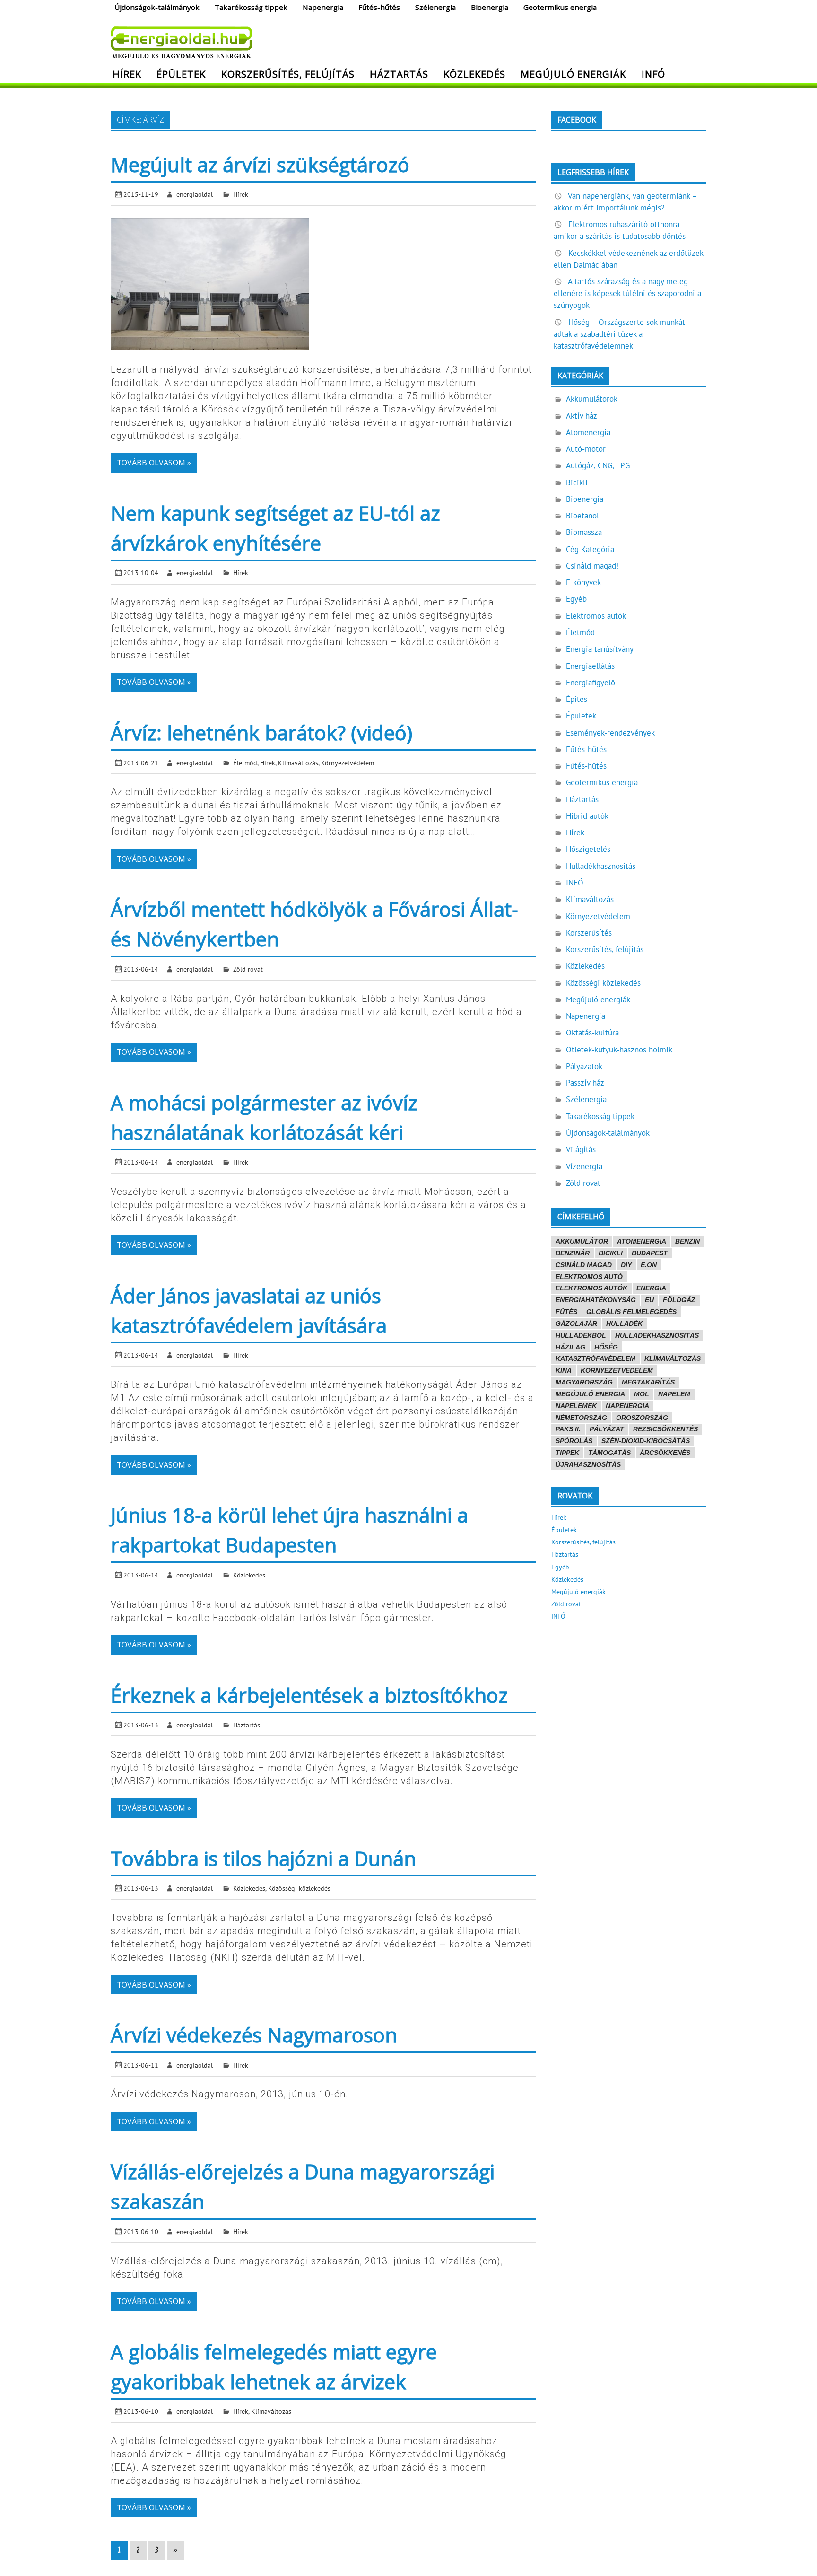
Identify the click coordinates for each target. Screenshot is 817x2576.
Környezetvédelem (348, 763)
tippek (567, 1453)
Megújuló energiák (573, 74)
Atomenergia (588, 432)
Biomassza (584, 532)
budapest (650, 1253)
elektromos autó (589, 1277)
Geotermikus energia (560, 7)
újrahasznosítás (588, 1464)
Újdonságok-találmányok (157, 7)
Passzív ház (585, 1083)
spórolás (574, 1441)
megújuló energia (590, 1394)
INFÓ (653, 74)
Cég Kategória (590, 549)
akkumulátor (582, 1241)
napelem (674, 1394)
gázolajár (576, 1323)
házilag (570, 1347)
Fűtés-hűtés (379, 7)
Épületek (181, 74)
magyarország (584, 1382)
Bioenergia (490, 7)
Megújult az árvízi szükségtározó (260, 164)
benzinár (573, 1253)
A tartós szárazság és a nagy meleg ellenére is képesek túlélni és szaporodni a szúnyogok (627, 293)
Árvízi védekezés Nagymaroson (254, 2035)
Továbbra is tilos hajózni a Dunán (263, 1858)
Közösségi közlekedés (299, 1888)
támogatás (609, 1453)
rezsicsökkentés (665, 1429)
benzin (687, 1241)
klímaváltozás (673, 1358)
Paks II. (568, 1429)
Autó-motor (586, 449)
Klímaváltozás (298, 763)
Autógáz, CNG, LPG (598, 465)
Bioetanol (582, 516)
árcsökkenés (665, 1453)
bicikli (611, 1253)
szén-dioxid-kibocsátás (646, 1441)
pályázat (607, 1429)
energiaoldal (195, 194)
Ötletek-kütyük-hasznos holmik (619, 1050)
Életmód (245, 763)
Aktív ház (582, 416)
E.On (649, 1265)
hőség (606, 1347)
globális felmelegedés (631, 1312)
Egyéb (576, 599)
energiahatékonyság (596, 1300)
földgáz (679, 1300)
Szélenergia (435, 7)
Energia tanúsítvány (600, 649)
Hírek (127, 74)
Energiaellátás (590, 666)
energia (651, 1288)
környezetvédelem (617, 1370)
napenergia (627, 1406)
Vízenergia (584, 1166)
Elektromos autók (596, 616)
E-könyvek (583, 582)
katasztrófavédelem (595, 1358)
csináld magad (584, 1265)
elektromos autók (591, 1288)
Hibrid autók (587, 816)
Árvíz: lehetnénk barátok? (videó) (261, 732)
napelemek (576, 1406)
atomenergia (642, 1241)
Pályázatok (584, 1066)
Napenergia (323, 7)
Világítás (581, 1149)
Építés (577, 699)
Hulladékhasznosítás (601, 866)
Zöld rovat (248, 969)
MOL (642, 1394)
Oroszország (642, 1418)
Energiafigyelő (591, 683)
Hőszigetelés (588, 849)
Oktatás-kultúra (592, 1033)
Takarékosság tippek (251, 7)
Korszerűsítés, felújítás (288, 74)
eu (649, 1300)
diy (626, 1265)
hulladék (624, 1323)
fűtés (566, 1312)
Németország (581, 1418)
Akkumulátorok (592, 399)
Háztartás (399, 74)
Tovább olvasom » (154, 463)
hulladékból (581, 1335)
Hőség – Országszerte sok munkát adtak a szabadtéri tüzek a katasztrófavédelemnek (619, 334)
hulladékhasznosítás (657, 1335)
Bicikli (577, 482)
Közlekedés (474, 74)
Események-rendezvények (610, 733)
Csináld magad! (592, 566)
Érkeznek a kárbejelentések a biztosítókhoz (309, 1695)
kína (564, 1370)
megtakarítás (648, 1382)
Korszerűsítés (589, 933)
